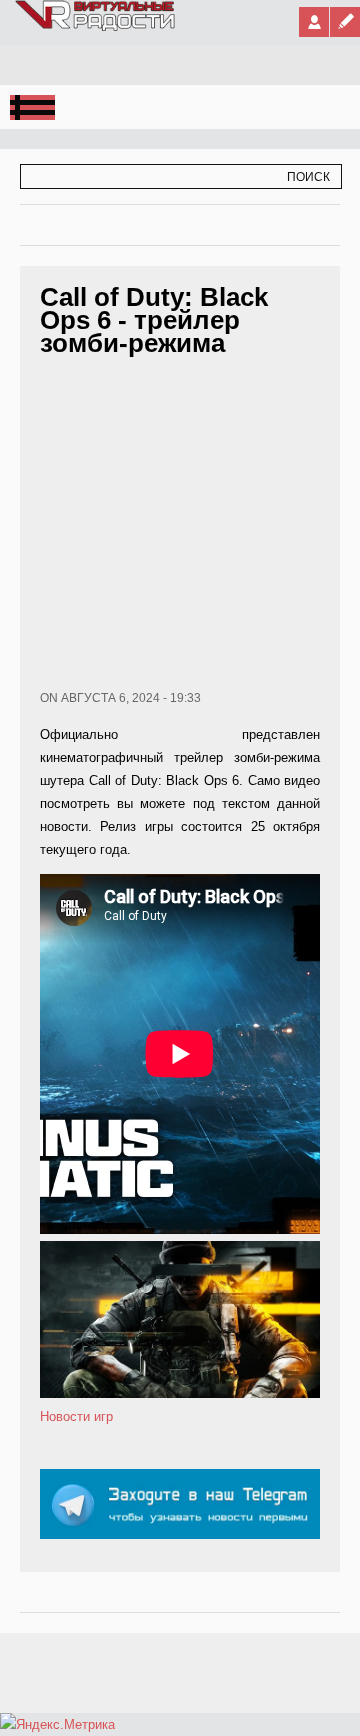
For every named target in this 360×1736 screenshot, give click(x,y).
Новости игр (76, 1416)
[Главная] (96, 27)
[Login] (314, 22)
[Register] (345, 22)
